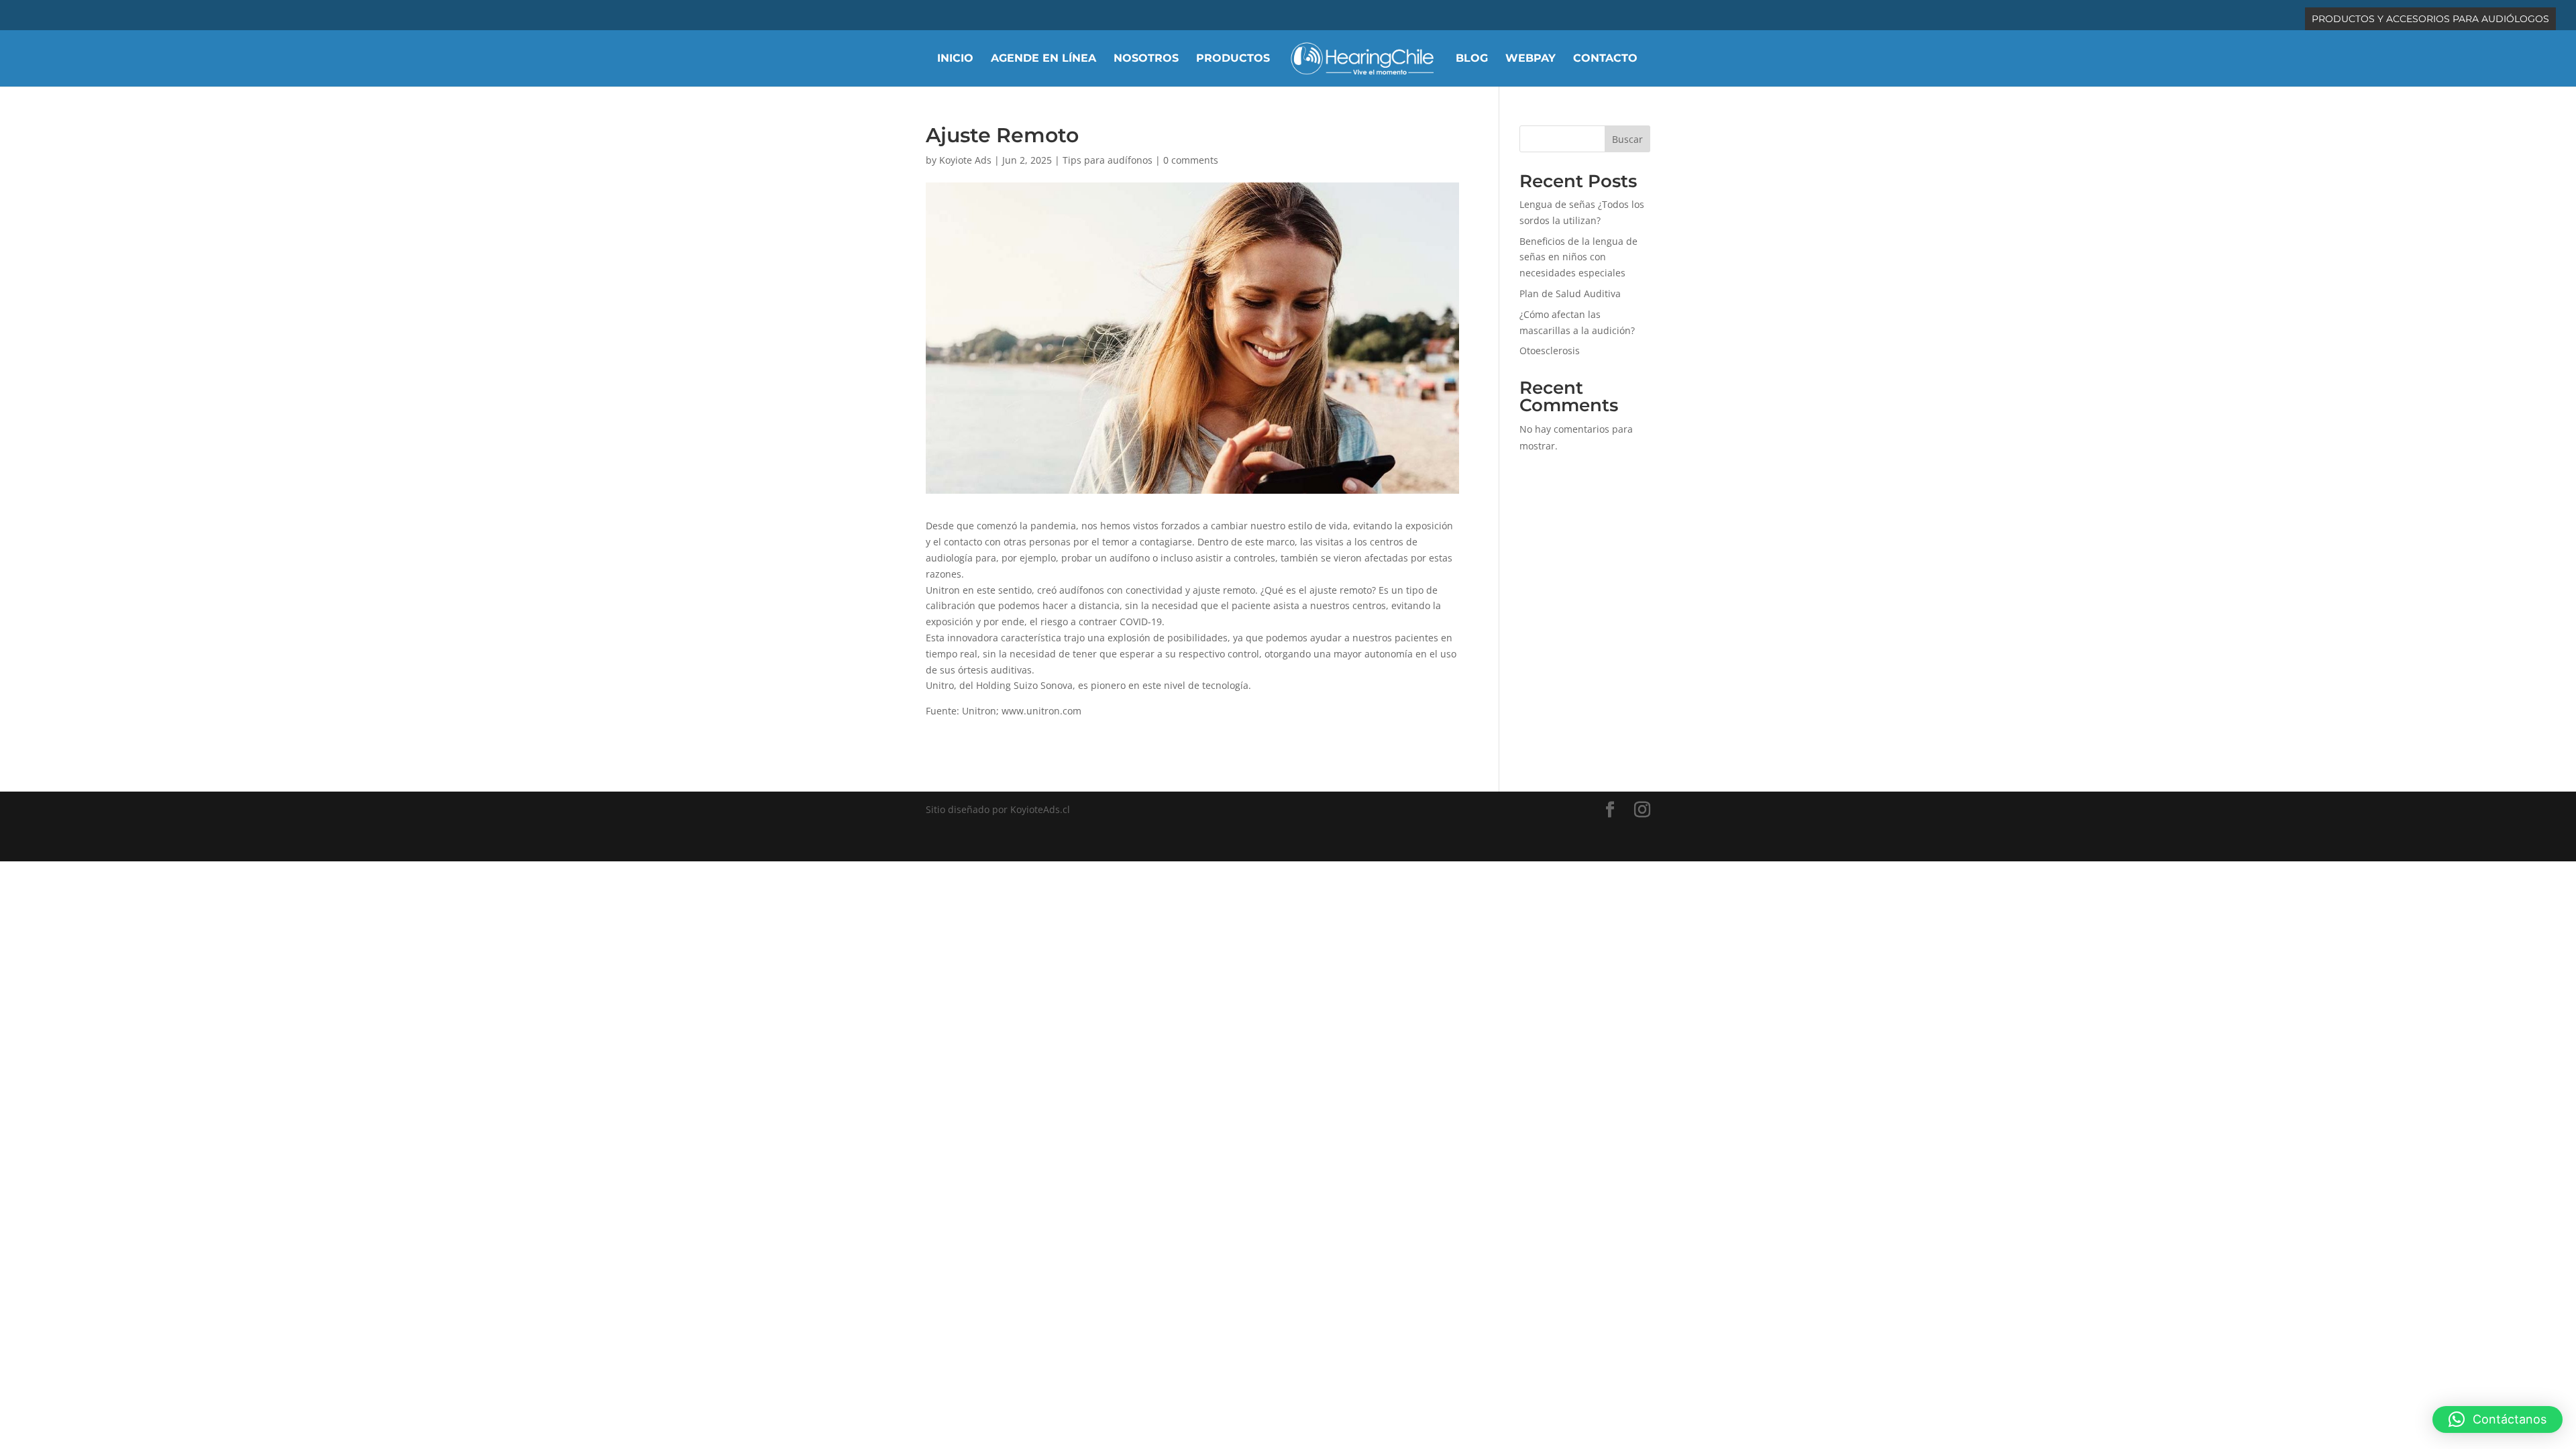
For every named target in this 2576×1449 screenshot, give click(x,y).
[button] (2498, 1419)
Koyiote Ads (965, 160)
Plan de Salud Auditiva (1570, 293)
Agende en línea (1043, 59)
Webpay (1531, 59)
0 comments (1191, 160)
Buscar (1627, 139)
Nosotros (1146, 59)
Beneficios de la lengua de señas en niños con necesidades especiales (1578, 257)
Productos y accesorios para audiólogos (2430, 19)
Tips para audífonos (1108, 160)
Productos (1233, 59)
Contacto (1605, 59)
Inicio (955, 59)
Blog (1472, 59)
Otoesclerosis (1550, 351)
